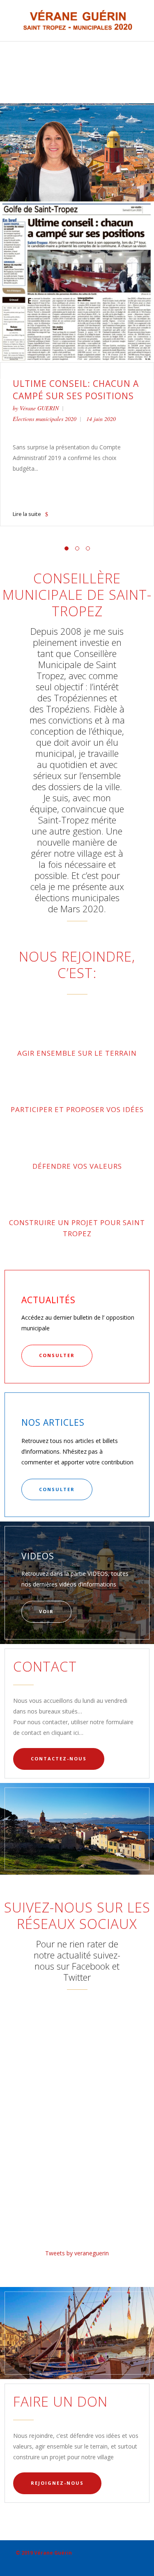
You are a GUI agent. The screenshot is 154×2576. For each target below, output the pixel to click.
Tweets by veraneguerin (77, 2253)
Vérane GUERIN (39, 408)
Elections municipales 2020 (45, 419)
